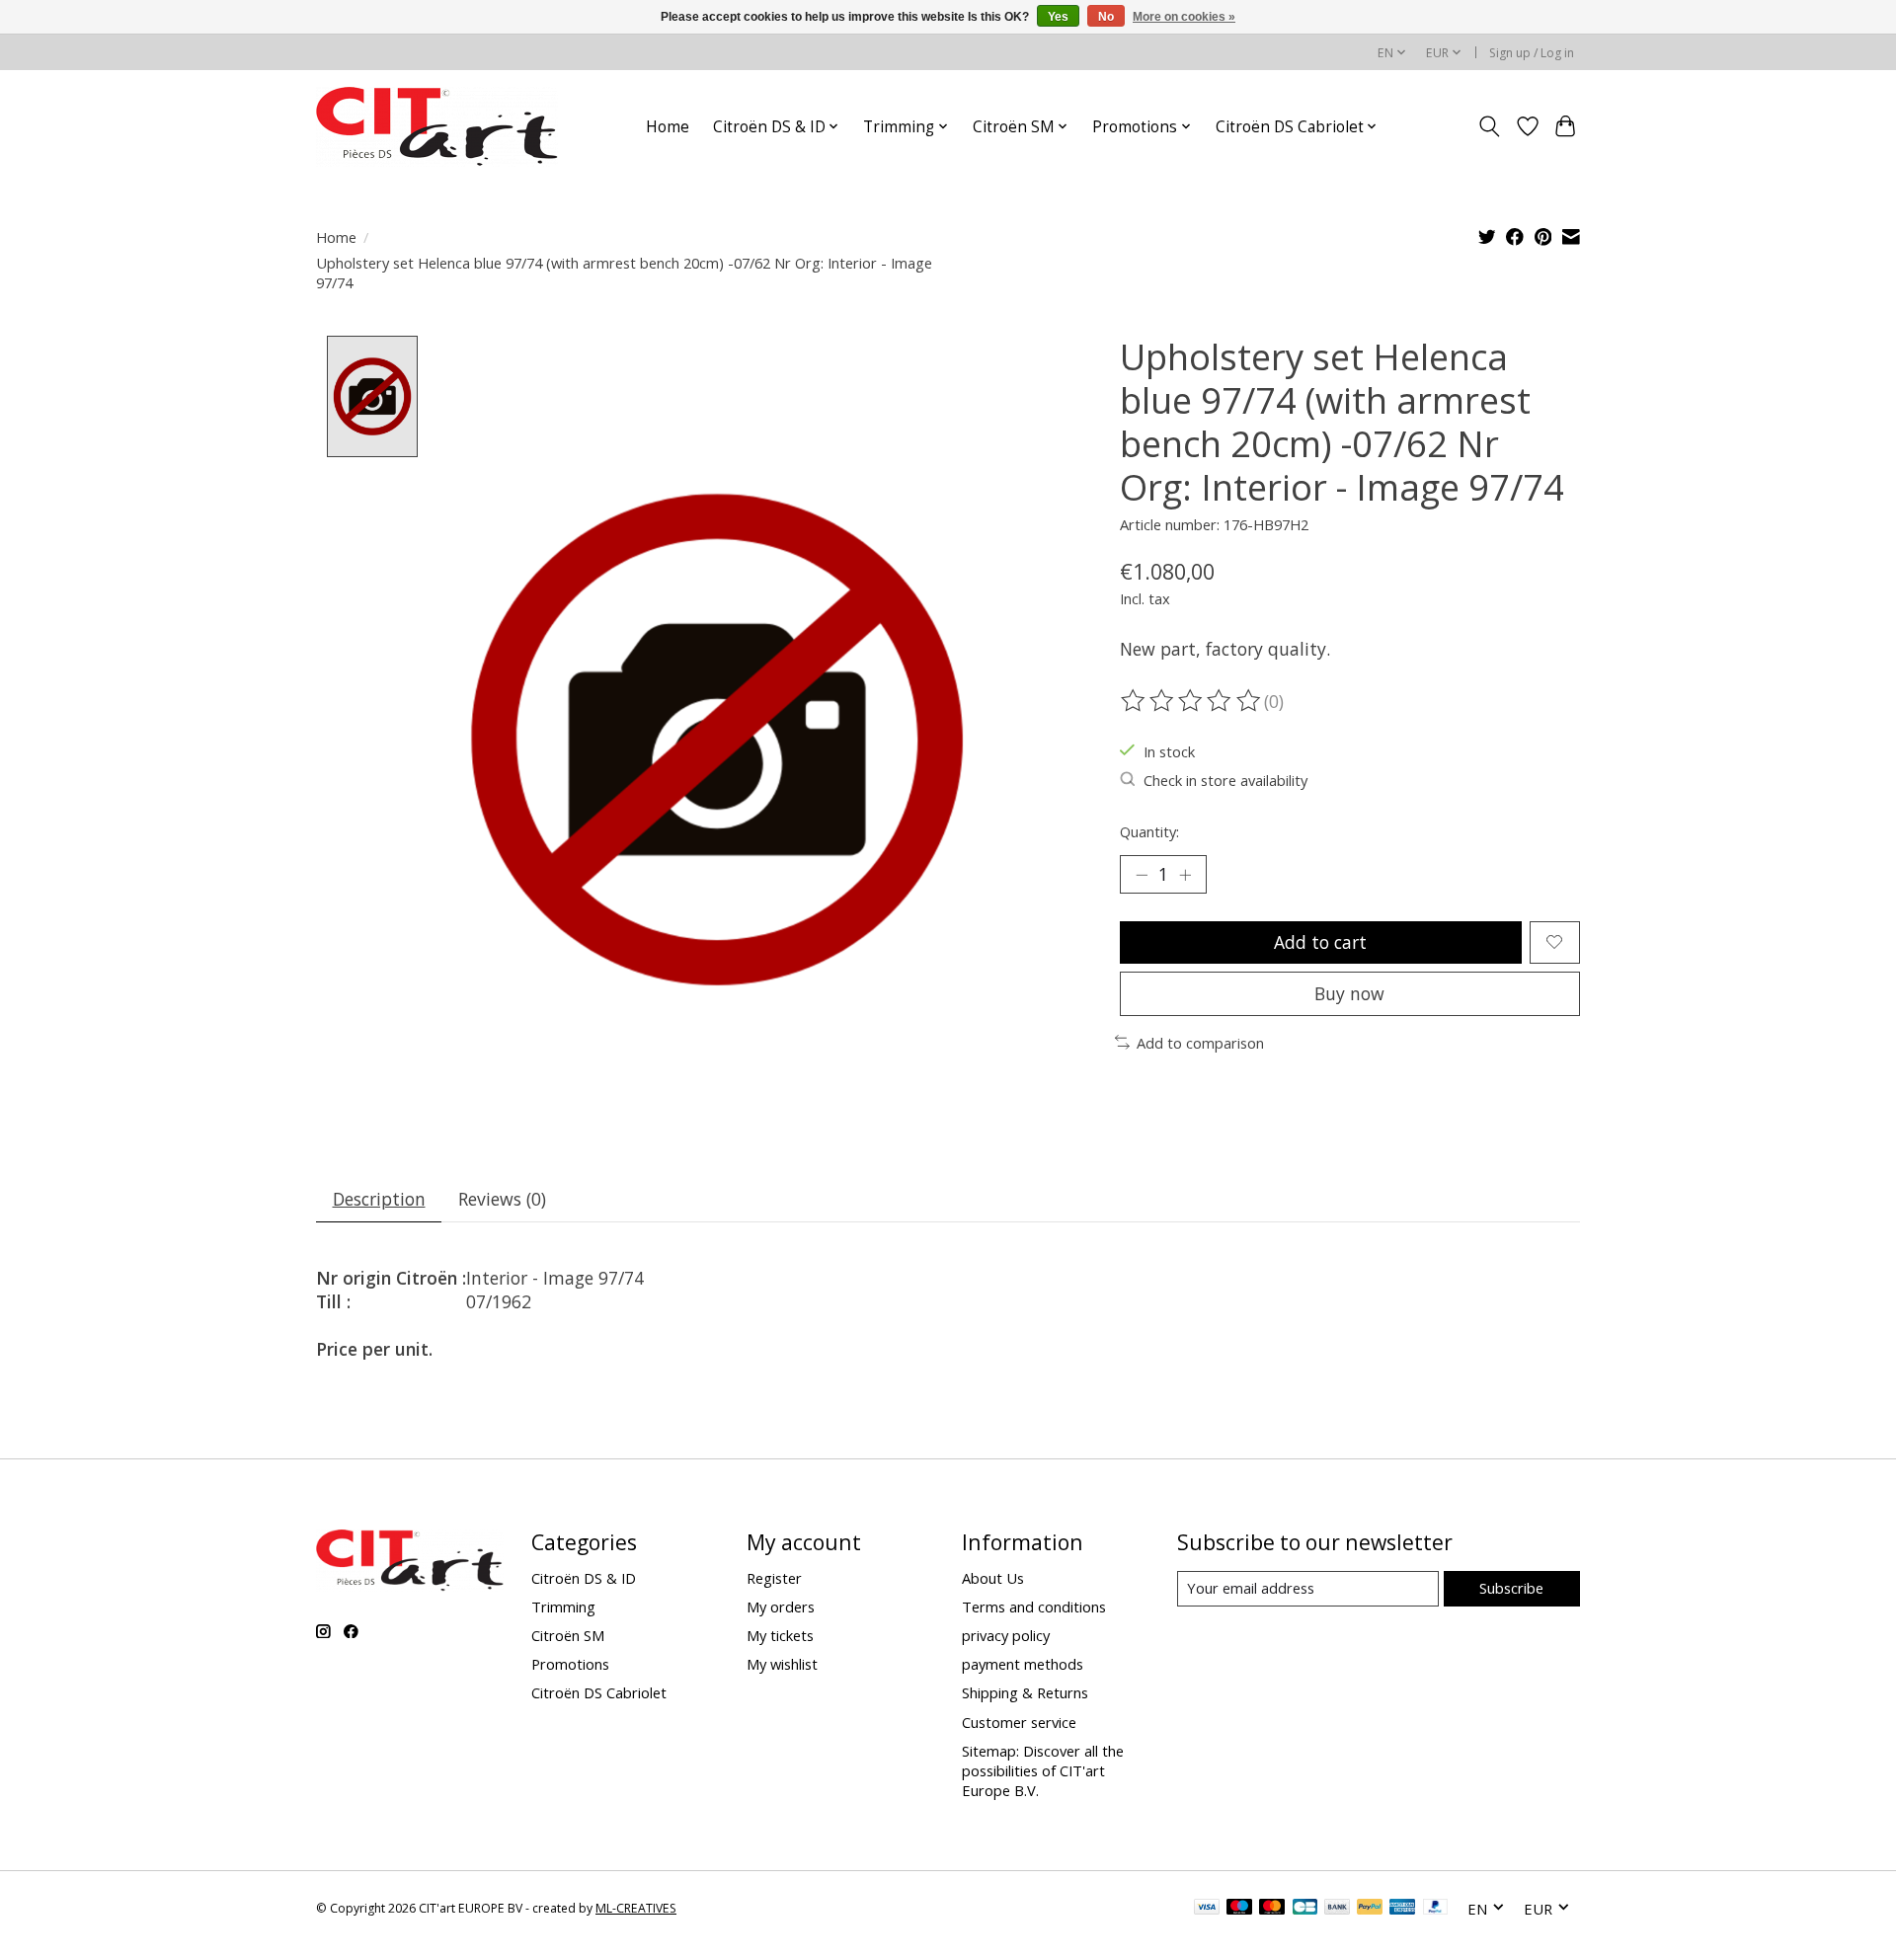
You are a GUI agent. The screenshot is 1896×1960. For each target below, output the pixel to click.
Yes (1058, 17)
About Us (993, 1578)
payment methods (1023, 1664)
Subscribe (1511, 1588)
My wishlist (782, 1664)
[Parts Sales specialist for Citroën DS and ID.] (437, 126)
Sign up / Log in (1532, 53)
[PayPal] (1370, 1909)
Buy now (1349, 993)
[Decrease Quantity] (1142, 874)
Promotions (570, 1664)
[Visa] (1207, 1909)
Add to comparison (1200, 1043)
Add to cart (1320, 942)
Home (668, 127)
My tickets (780, 1635)
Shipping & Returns (1025, 1692)
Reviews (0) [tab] (502, 1199)
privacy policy (1006, 1635)
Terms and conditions (1034, 1607)
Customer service (1019, 1722)
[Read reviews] (1192, 701)
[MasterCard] (1272, 1909)
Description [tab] (379, 1199)
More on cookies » (1184, 17)
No (1106, 17)
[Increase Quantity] (1185, 874)
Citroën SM (568, 1635)
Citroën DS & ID (584, 1578)
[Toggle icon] (1490, 126)
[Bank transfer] (1337, 1909)
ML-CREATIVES (636, 1908)
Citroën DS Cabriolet (599, 1692)
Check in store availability (1225, 780)
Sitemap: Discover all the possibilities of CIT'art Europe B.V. (1043, 1770)
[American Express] (1402, 1909)
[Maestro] (1239, 1909)
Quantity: (1149, 831)
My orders (781, 1607)
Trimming (563, 1607)
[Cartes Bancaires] (1305, 1909)
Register (774, 1578)
